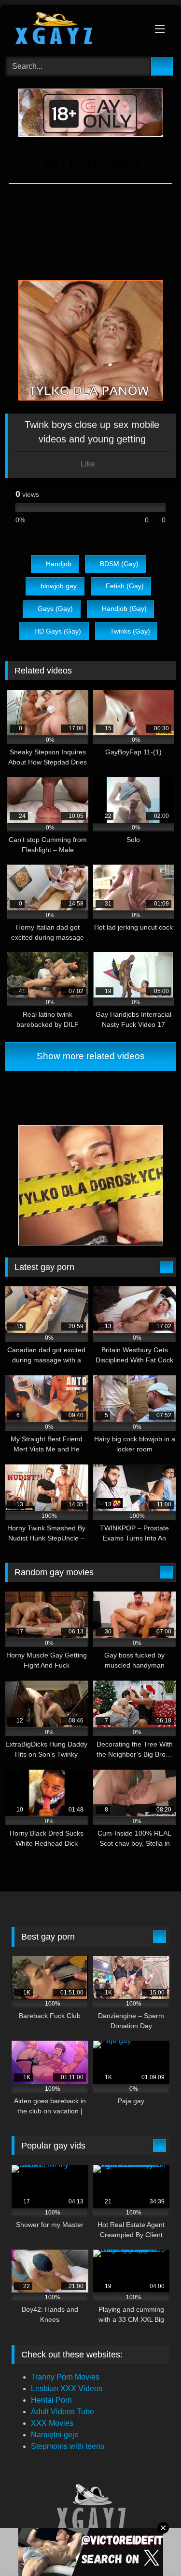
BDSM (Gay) (119, 564)
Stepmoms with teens (68, 2446)
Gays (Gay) (55, 608)
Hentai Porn (51, 2400)
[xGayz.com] (74, 29)
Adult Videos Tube (63, 2412)
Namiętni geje (55, 2435)
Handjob (59, 564)
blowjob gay (59, 586)
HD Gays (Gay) (58, 631)
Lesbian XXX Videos (67, 2388)
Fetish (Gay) (125, 586)
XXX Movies (52, 2423)
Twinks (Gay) (130, 631)
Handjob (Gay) (124, 608)
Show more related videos (91, 1056)
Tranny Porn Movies (65, 2377)
